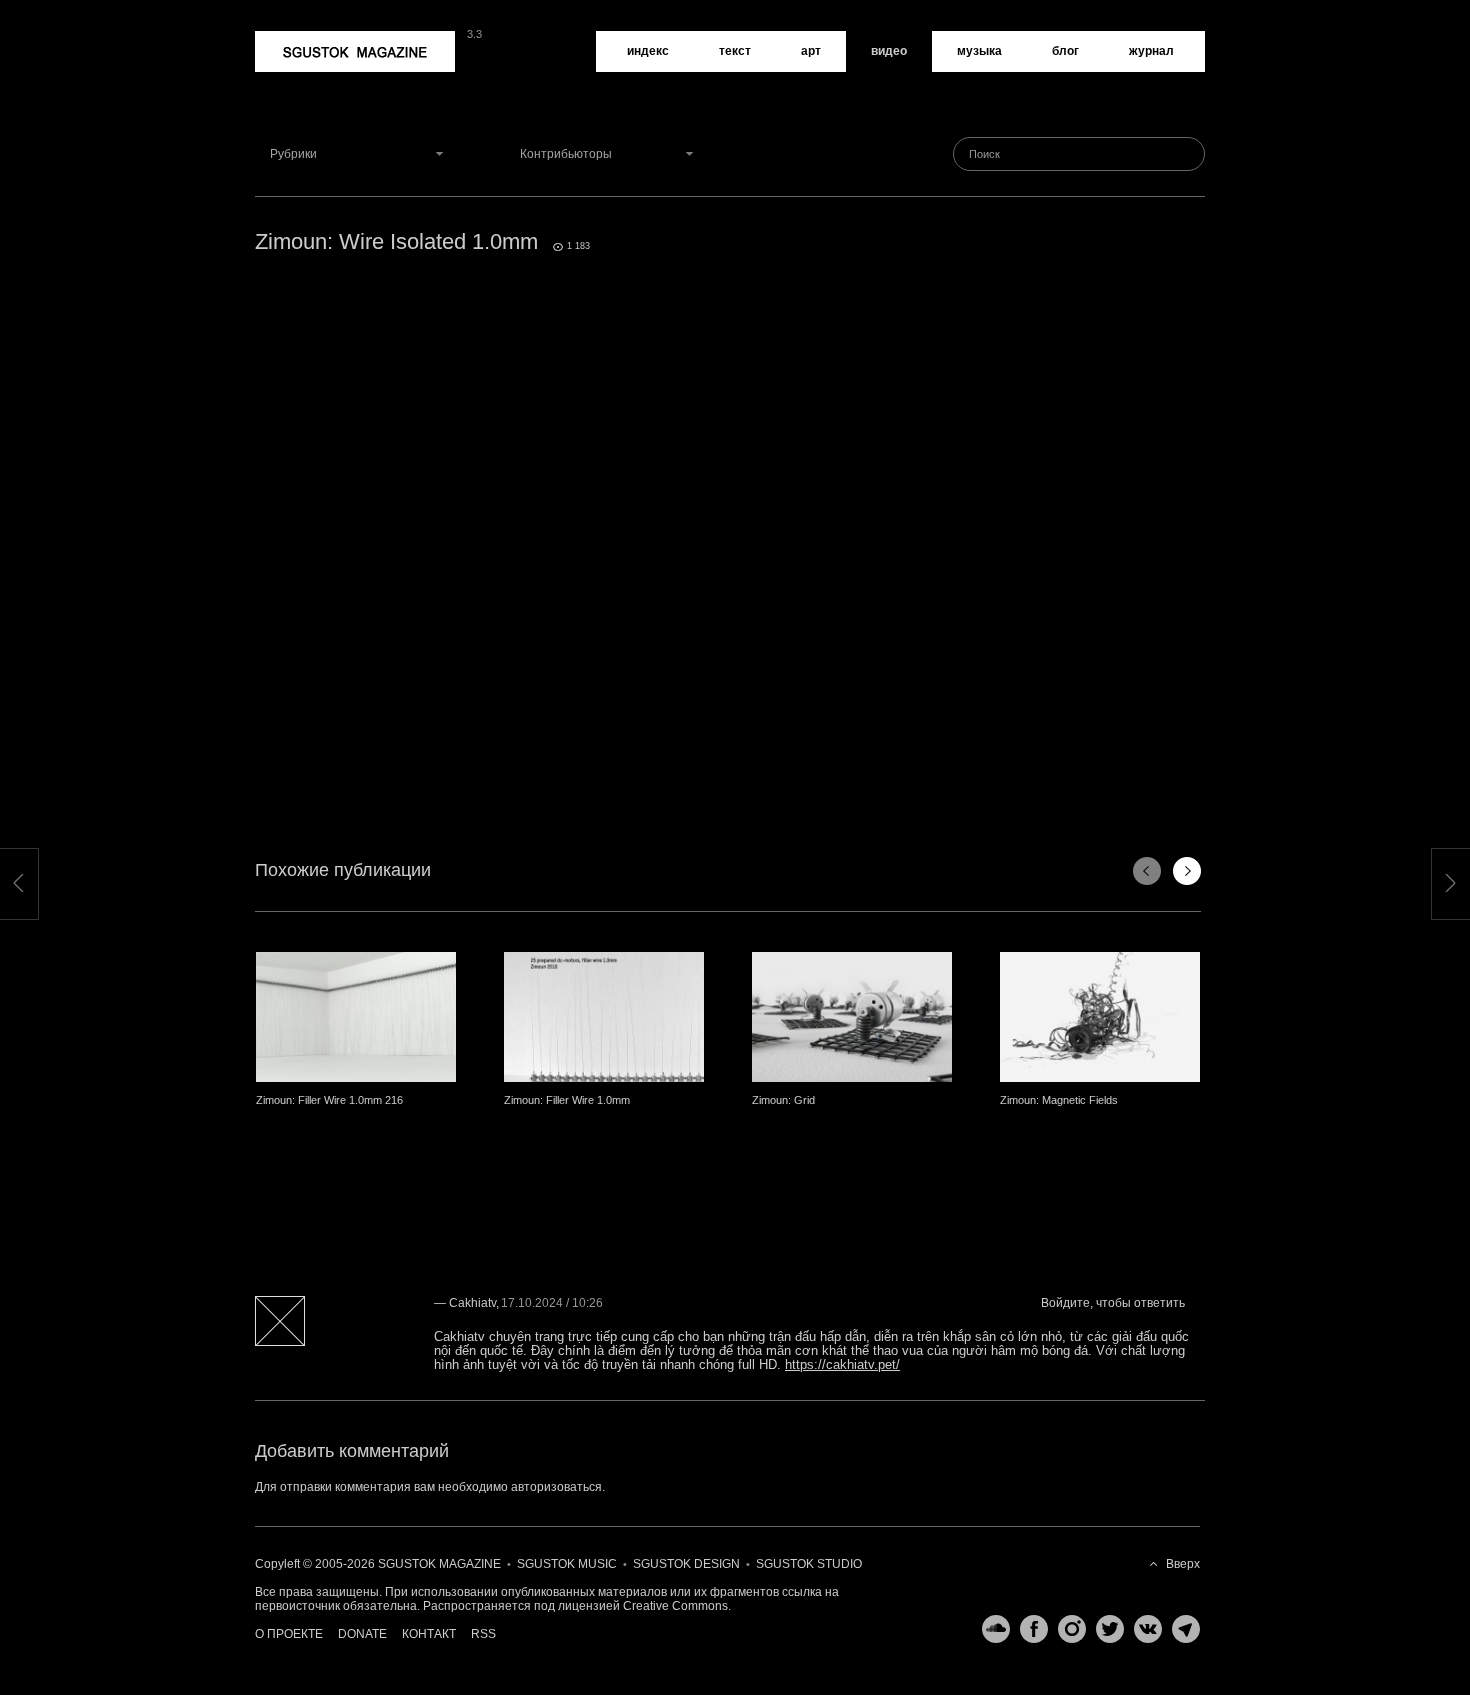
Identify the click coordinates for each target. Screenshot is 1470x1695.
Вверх (1183, 1564)
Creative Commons (675, 1606)
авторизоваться (556, 1487)
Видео (889, 51)
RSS (483, 1634)
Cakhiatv (472, 1303)
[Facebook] (1029, 1629)
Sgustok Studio (809, 1564)
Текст (735, 51)
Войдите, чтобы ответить (1113, 1303)
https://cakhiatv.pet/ (842, 1364)
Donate (362, 1634)
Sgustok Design (686, 1564)
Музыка (979, 51)
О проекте (289, 1634)
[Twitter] (1105, 1629)
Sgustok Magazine (307, 38)
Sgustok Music (567, 1564)
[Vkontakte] (1143, 1629)
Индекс (648, 51)
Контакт (429, 1634)
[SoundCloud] (991, 1629)
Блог (1065, 51)
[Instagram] (1067, 1629)
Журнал (1151, 51)
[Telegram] (1181, 1629)
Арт (811, 51)
